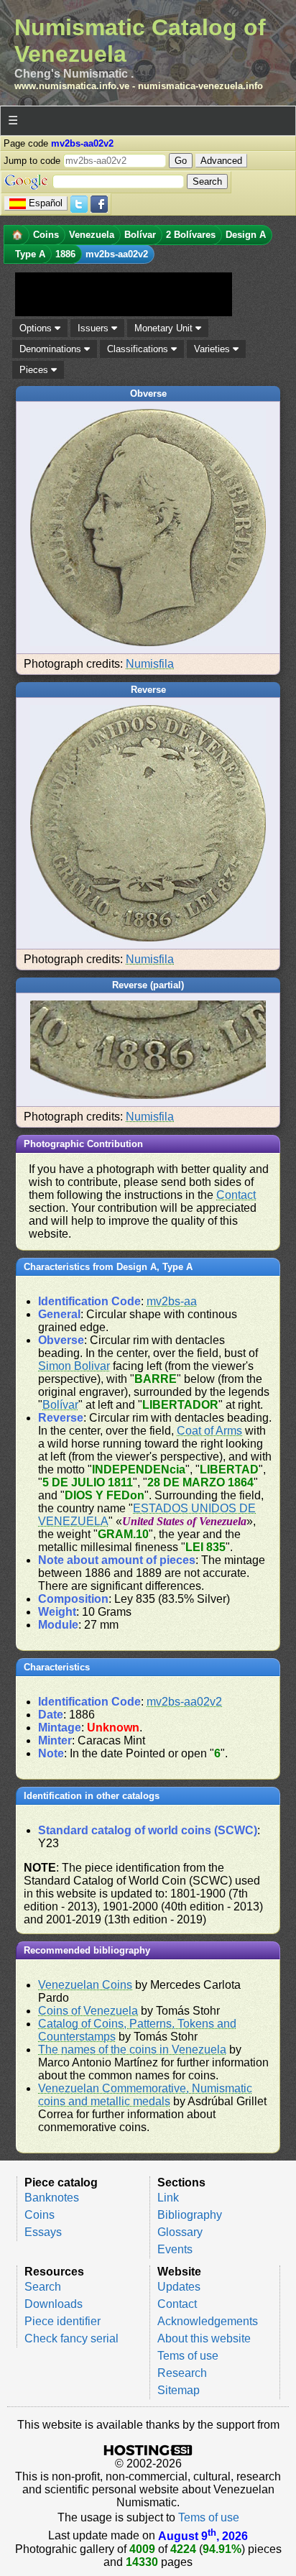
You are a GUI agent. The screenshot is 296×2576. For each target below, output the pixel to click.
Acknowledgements (208, 2321)
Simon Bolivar (74, 1366)
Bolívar (60, 1405)
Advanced (221, 161)
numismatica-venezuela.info (200, 86)
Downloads (54, 2304)
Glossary (180, 2232)
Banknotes (52, 2198)
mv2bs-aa (172, 1301)
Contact (236, 1195)
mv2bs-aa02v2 (184, 1702)
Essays (43, 2232)
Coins (40, 2215)
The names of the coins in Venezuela (132, 2050)
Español (46, 203)
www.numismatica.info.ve (72, 86)
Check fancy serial (71, 2338)
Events (175, 2249)
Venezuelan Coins (85, 1985)
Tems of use (188, 2356)
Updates (179, 2287)
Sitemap (179, 2390)
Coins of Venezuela (88, 2011)
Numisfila (150, 664)
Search (43, 2287)
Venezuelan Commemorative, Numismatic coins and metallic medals (145, 2095)
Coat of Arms (209, 1431)
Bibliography (190, 2215)
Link (168, 2198)
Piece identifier (63, 2321)
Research (182, 2373)
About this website (204, 2338)
